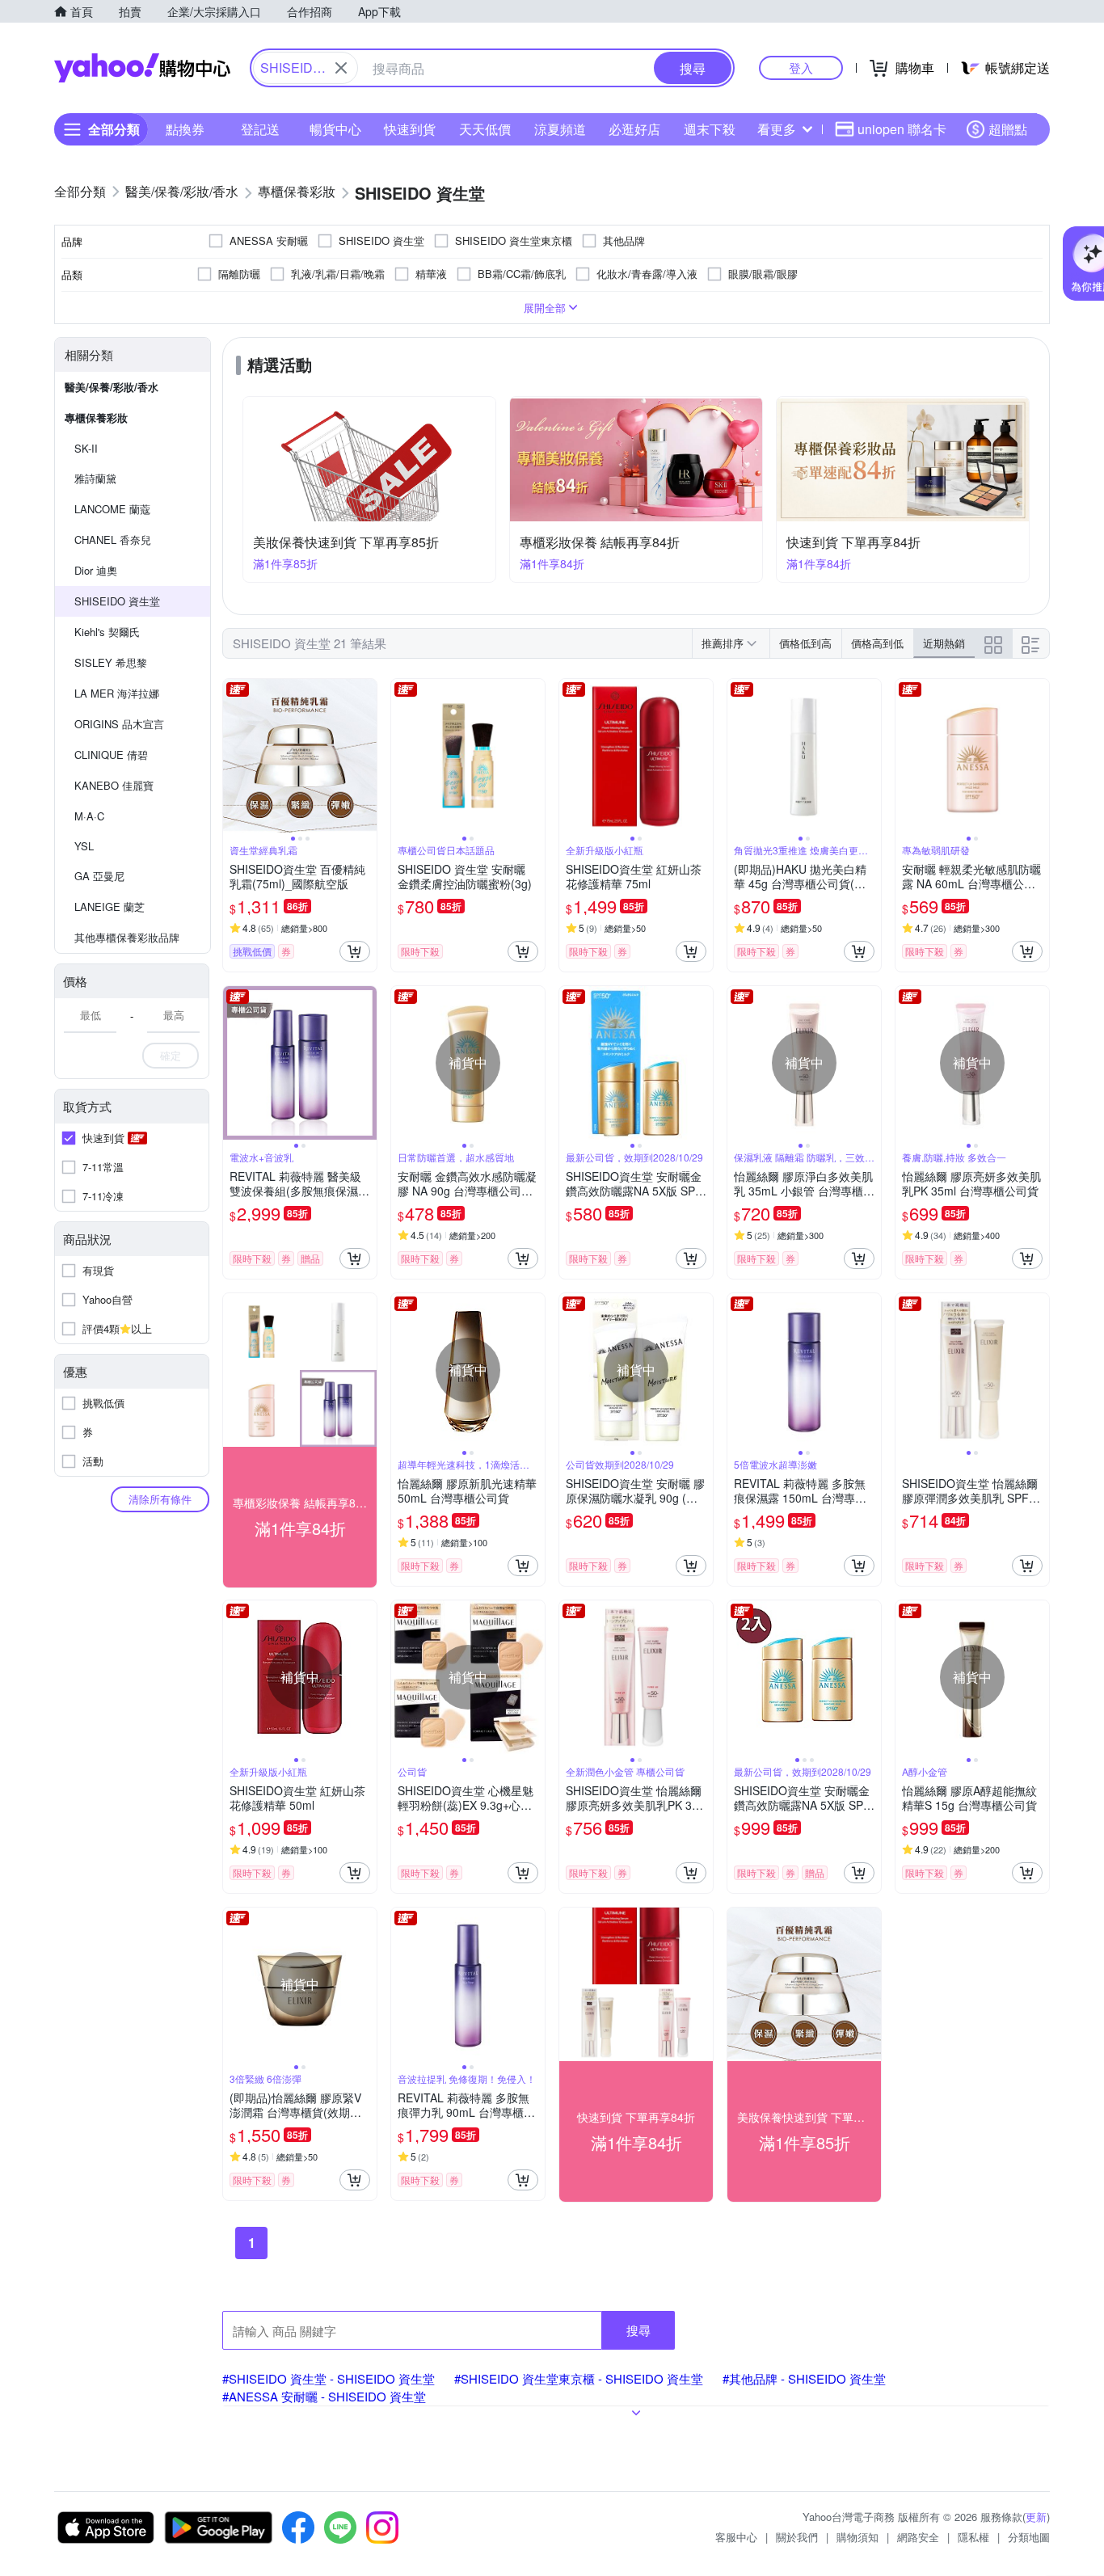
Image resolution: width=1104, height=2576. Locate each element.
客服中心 (736, 2537)
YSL (84, 846)
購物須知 (857, 2537)
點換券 (185, 129)
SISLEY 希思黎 (111, 662)
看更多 (777, 129)
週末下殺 (710, 129)
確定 (171, 1055)
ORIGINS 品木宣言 (119, 724)
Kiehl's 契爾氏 (107, 632)
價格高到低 (877, 643)
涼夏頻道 (560, 129)
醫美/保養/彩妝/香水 (112, 387)
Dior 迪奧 (96, 570)
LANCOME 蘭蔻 (112, 509)
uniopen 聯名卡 (902, 129)
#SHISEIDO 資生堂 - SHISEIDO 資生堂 (329, 2378)
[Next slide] (366, 756)
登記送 (260, 129)
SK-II (86, 448)
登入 (801, 67)
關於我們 (797, 2537)
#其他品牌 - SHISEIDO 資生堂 (804, 2378)
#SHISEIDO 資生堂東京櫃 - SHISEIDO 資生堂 (579, 2378)
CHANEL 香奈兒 (113, 540)
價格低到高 (805, 643)
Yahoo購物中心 (142, 68)
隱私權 (973, 2537)
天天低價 (485, 129)
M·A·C (89, 816)
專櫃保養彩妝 (96, 417)
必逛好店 (634, 129)
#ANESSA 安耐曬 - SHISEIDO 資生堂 (324, 2396)
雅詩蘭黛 (95, 478)
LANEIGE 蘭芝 (110, 906)
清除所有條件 (160, 1499)
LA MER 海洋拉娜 (117, 693)
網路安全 (918, 2537)
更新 (1036, 2517)
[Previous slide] (234, 756)
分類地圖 (1029, 2537)
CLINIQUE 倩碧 (111, 755)
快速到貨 (410, 129)
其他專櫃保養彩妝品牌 (127, 937)
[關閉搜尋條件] (341, 68)
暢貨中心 (335, 129)
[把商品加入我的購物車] (355, 951)
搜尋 (638, 2330)
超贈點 (1008, 129)
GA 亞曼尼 (99, 876)
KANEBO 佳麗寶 (114, 785)
